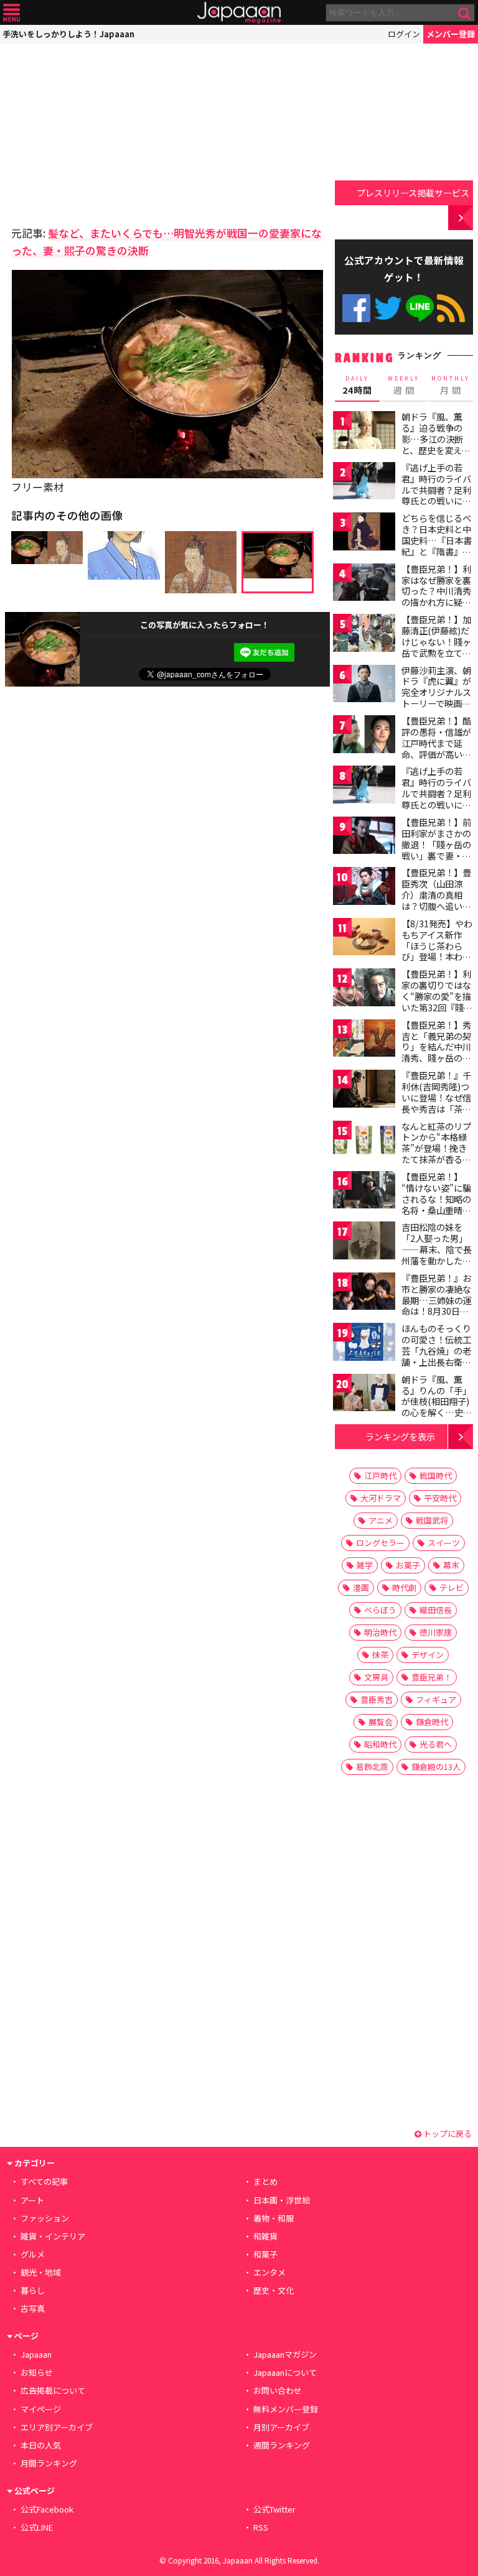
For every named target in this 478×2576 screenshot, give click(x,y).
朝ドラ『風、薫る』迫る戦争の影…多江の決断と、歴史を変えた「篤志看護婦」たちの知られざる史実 (436, 450)
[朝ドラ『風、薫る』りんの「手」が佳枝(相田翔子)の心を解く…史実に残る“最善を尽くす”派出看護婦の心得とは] (364, 1395)
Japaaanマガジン (285, 2354)
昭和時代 (380, 1744)
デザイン (428, 1655)
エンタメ (269, 2272)
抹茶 (380, 1655)
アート (32, 2200)
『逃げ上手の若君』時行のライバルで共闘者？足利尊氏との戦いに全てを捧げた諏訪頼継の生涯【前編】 (436, 495)
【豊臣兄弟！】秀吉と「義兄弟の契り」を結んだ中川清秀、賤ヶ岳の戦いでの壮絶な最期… (436, 1052)
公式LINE (420, 308)
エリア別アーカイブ (57, 2427)
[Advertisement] (98, 131)
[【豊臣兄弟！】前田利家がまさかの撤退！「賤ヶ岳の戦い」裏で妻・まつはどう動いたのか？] (364, 837)
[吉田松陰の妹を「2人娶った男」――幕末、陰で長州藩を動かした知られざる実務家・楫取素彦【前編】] (364, 1242)
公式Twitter (388, 308)
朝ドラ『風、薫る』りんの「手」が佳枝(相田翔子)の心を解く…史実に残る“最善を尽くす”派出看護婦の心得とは (437, 1412)
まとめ (265, 2181)
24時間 (357, 386)
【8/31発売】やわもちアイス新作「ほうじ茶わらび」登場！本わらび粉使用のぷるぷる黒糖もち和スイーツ (437, 957)
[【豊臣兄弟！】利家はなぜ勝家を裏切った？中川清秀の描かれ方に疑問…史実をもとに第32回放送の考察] (364, 584)
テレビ (452, 1587)
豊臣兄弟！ (432, 1677)
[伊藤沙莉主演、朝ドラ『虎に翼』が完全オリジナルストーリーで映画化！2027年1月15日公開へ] (364, 686)
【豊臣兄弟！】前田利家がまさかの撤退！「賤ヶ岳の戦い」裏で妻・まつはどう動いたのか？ (436, 850)
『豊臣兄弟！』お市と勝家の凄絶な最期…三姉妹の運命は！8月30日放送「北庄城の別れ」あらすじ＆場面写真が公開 (437, 1311)
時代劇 (404, 1587)
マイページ (41, 2409)
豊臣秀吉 (377, 1699)
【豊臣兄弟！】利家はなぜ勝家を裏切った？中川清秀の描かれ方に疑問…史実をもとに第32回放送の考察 (437, 596)
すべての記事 (44, 2181)
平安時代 (440, 1498)
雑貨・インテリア (53, 2236)
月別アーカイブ (281, 2427)
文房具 (376, 1677)
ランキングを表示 (400, 1436)
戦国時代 (436, 1476)
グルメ (33, 2254)
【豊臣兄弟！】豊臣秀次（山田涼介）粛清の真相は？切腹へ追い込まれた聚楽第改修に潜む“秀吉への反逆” (436, 906)
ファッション (45, 2218)
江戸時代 (380, 1476)
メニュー (12, 13)
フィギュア (436, 1699)
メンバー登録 (451, 34)
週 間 (404, 386)
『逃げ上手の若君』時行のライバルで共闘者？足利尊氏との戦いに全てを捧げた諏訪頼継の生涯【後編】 (436, 799)
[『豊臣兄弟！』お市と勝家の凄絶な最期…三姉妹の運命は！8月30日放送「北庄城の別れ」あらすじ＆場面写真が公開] (364, 1293)
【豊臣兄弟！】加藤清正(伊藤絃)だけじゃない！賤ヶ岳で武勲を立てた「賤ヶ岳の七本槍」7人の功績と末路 (436, 652)
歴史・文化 (274, 2290)
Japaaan (239, 13)
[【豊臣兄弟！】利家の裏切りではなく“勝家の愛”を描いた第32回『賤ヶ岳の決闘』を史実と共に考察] (364, 989)
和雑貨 (265, 2236)
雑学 (365, 1565)
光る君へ (436, 1744)
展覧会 (381, 1722)
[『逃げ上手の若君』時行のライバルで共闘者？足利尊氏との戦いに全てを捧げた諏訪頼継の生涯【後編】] (364, 786)
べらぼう (380, 1610)
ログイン (404, 34)
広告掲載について (53, 2390)
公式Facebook (356, 308)
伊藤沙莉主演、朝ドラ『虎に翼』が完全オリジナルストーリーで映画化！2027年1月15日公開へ (436, 698)
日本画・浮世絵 (282, 2200)
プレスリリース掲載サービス (413, 192)
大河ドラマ (381, 1498)
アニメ (381, 1520)
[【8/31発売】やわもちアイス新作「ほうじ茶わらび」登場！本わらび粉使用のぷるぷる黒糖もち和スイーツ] (364, 939)
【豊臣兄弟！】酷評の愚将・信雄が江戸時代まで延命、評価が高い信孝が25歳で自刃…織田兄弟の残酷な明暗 (437, 754)
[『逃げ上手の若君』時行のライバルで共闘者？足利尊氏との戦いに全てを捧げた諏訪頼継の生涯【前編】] (364, 483)
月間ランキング (49, 2463)
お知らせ (37, 2372)
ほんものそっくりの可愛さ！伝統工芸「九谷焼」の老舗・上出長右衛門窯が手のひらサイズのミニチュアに (436, 1356)
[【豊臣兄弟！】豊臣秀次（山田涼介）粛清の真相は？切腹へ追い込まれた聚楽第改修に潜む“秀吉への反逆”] (364, 888)
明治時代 (380, 1632)
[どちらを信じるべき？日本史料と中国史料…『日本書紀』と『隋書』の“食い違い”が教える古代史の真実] (364, 533)
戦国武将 (432, 1520)
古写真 (33, 2308)
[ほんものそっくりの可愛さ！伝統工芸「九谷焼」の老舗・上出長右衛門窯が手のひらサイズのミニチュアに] (364, 1344)
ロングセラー (380, 1543)
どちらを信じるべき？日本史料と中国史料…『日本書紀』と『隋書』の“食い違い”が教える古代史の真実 (437, 545)
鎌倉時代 (432, 1722)
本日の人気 (41, 2445)
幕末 (451, 1565)
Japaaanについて (285, 2372)
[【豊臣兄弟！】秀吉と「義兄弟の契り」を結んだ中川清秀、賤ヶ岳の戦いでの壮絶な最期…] (364, 1040)
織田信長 (436, 1610)
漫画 (361, 1587)
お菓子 (408, 1565)
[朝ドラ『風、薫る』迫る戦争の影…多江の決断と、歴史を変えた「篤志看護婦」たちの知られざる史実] (364, 432)
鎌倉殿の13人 (436, 1767)
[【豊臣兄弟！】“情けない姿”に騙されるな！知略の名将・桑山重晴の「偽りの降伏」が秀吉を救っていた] (364, 1192)
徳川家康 (436, 1632)
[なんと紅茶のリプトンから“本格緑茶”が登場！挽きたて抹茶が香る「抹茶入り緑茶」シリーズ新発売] (364, 1142)
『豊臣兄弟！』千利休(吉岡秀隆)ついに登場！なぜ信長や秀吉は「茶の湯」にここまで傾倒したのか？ (436, 1103)
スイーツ (444, 1543)
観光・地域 (41, 2272)
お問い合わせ (278, 2390)
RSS (451, 308)
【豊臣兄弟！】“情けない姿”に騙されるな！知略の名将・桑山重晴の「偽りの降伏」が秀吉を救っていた (436, 1204)
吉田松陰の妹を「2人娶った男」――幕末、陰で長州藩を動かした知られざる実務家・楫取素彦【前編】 (437, 1254)
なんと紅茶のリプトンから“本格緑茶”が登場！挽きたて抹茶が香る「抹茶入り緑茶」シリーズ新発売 (436, 1154)
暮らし (33, 2290)
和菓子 (265, 2254)
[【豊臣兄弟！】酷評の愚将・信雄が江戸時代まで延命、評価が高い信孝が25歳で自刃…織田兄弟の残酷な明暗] (364, 736)
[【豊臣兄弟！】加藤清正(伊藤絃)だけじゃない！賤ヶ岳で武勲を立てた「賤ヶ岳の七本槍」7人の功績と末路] (364, 635)
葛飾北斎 (372, 1767)
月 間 (451, 386)
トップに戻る (447, 2134)
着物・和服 (274, 2218)
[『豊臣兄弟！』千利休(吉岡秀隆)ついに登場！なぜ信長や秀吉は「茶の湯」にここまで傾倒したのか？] (364, 1091)
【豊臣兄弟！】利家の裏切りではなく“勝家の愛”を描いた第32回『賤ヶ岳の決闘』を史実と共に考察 (437, 1001)
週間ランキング (282, 2445)
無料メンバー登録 (286, 2409)
